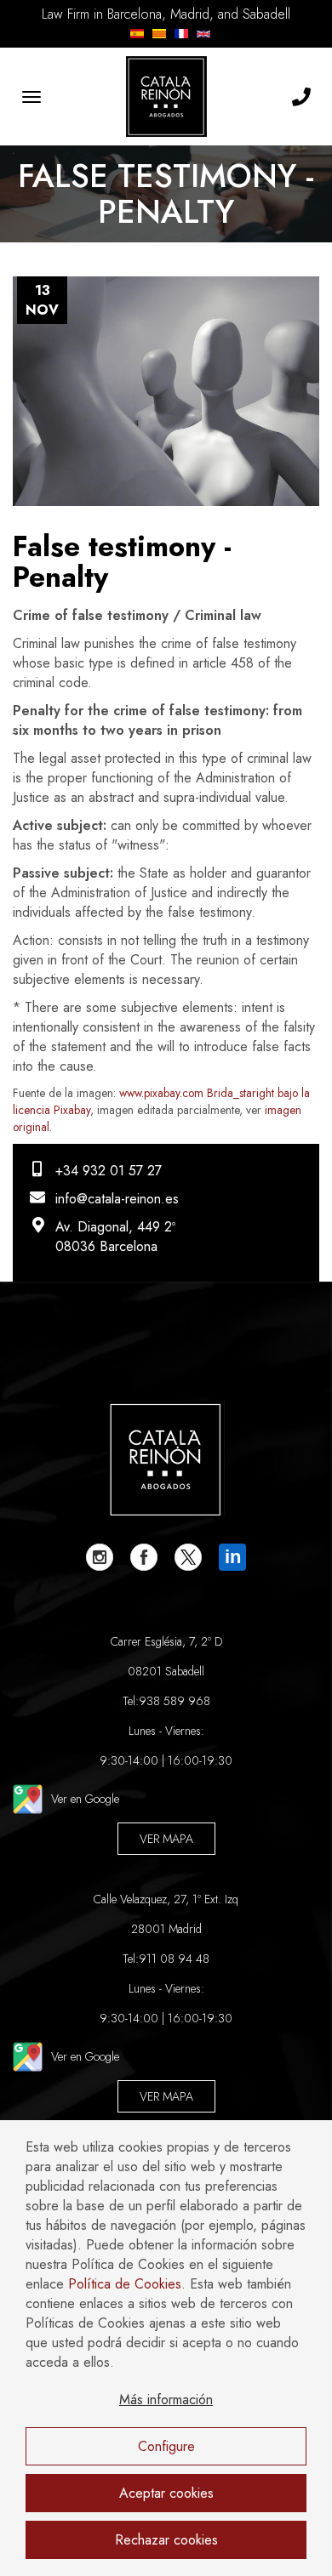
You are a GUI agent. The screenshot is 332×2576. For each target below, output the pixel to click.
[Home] (166, 97)
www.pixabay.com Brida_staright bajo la (215, 1093)
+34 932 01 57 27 (109, 1171)
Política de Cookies (125, 2284)
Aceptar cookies (166, 2493)
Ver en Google (85, 1799)
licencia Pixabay (52, 1110)
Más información (166, 2400)
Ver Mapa (166, 1839)
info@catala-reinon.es (117, 1199)
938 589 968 (175, 1701)
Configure (166, 2446)
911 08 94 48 (174, 1959)
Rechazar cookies (166, 2540)
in (233, 1557)
